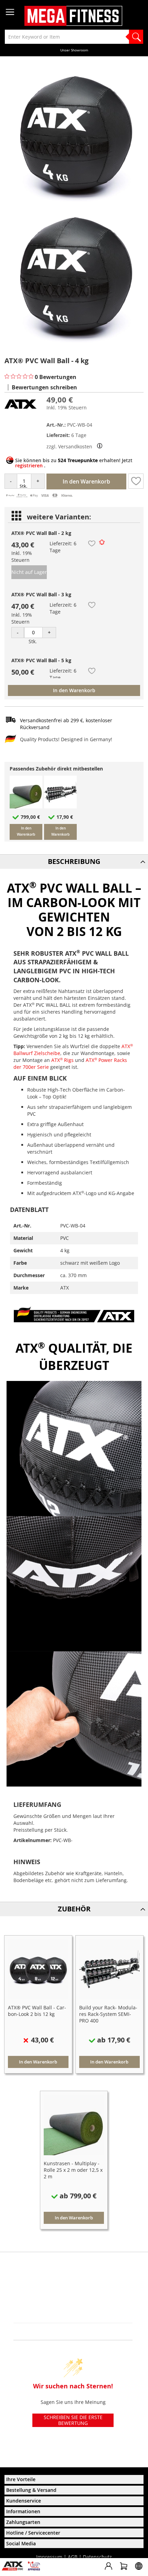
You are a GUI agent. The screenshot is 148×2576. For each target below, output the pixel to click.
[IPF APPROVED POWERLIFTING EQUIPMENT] (36, 2569)
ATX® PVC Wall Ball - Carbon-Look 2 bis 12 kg (37, 2011)
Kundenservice (24, 2501)
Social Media (21, 2543)
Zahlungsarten (23, 2522)
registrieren (29, 465)
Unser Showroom (74, 50)
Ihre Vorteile (21, 2479)
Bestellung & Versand (31, 2490)
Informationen (23, 2511)
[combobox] (74, 37)
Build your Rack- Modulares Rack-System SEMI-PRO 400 (108, 2014)
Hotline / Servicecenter (33, 2533)
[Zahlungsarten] (39, 496)
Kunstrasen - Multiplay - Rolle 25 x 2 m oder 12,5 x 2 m (73, 2170)
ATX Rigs (62, 1060)
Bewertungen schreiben (44, 387)
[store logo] (73, 16)
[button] (136, 481)
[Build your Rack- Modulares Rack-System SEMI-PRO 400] (60, 807)
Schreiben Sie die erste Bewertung (73, 2420)
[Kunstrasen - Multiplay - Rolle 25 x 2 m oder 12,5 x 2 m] (26, 807)
